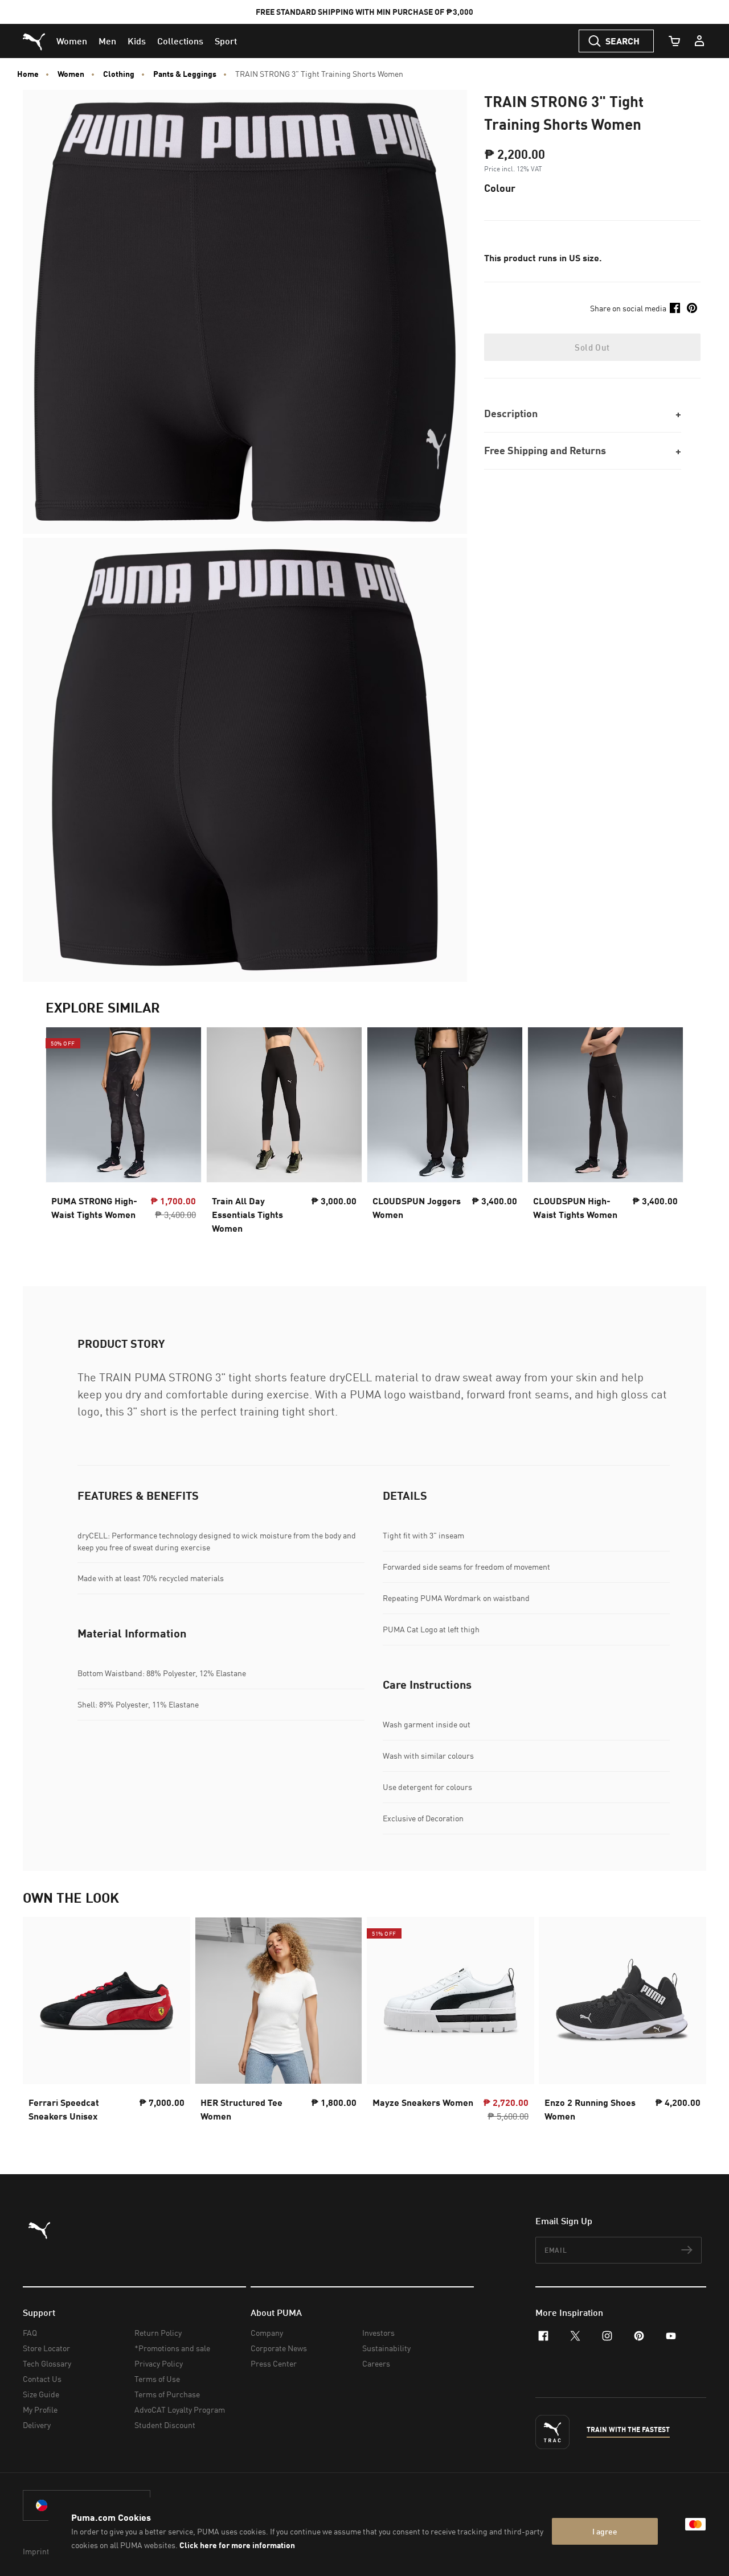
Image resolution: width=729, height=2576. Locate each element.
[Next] (665, 1134)
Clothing (119, 74)
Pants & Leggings (185, 74)
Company (267, 2333)
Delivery (37, 2425)
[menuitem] (72, 41)
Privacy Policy (159, 2363)
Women (71, 74)
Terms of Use (157, 2379)
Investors (378, 2333)
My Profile (40, 2410)
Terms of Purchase (167, 2394)
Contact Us (42, 2379)
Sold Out (592, 347)
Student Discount (165, 2425)
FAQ (30, 2333)
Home (28, 74)
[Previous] (64, 1134)
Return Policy (158, 2333)
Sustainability (386, 2348)
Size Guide (41, 2394)
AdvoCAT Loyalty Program (180, 2410)
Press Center (274, 2363)
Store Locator (46, 2348)
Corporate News (279, 2348)
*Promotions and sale (172, 2348)
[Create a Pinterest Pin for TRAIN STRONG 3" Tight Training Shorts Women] (692, 308)
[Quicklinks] (699, 41)
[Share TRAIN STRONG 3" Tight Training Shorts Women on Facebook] (675, 308)
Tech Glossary (47, 2363)
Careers (376, 2363)
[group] (124, 1134)
